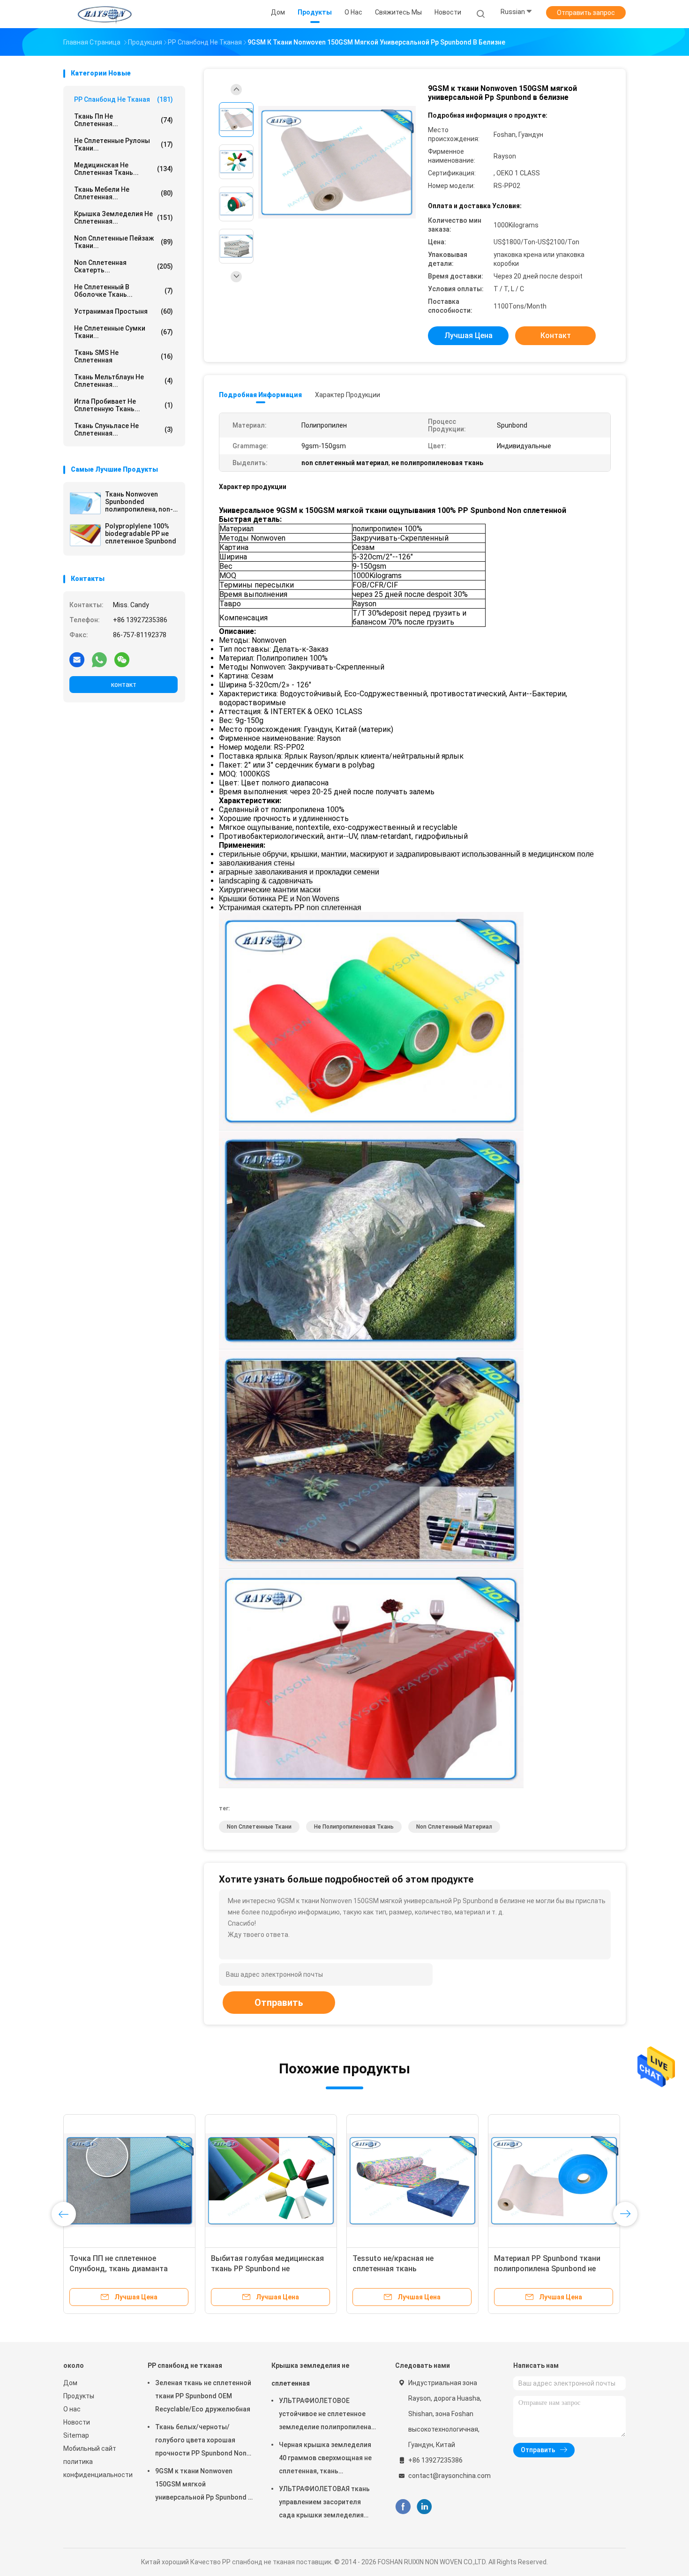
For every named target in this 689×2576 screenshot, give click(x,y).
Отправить (279, 2003)
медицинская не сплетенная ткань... (124, 169)
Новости (77, 2422)
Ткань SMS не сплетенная (124, 356)
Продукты (79, 2396)
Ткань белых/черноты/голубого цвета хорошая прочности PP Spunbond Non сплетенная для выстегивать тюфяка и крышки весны (203, 2441)
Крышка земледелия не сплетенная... (124, 218)
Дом (70, 2383)
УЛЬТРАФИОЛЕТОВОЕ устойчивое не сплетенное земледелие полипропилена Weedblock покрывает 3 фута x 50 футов (326, 2415)
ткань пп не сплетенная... (124, 120)
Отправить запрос (586, 13)
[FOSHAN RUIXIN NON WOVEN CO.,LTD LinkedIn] (424, 2507)
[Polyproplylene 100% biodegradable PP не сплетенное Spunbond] (85, 535)
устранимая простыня (124, 311)
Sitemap (76, 2435)
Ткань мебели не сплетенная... (124, 193)
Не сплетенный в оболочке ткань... (124, 291)
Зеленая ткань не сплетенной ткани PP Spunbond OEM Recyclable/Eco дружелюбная (203, 2396)
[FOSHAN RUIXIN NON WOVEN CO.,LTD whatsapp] (99, 659)
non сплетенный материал (454, 1827)
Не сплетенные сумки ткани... (124, 332)
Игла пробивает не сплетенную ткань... (124, 405)
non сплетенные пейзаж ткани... (124, 242)
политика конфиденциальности (96, 2468)
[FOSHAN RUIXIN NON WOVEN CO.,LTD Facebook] (403, 2507)
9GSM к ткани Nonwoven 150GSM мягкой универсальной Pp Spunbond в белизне (203, 2486)
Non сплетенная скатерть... (124, 266)
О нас (72, 2409)
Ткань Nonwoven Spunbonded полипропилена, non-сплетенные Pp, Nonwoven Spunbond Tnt (139, 502)
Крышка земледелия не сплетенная (310, 2374)
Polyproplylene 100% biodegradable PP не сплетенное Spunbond (141, 534)
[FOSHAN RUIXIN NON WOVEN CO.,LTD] (105, 14)
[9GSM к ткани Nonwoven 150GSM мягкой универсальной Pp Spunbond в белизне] (337, 163)
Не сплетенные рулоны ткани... (124, 144)
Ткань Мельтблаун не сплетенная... (124, 381)
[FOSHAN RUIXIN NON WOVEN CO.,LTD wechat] (122, 659)
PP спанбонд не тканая (124, 99)
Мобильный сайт (90, 2448)
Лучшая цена (468, 335)
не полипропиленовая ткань (354, 1827)
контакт (124, 685)
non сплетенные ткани (259, 1827)
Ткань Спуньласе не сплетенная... (124, 429)
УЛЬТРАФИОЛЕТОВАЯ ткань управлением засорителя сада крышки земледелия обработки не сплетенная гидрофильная (324, 2503)
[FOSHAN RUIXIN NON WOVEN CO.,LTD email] (77, 659)
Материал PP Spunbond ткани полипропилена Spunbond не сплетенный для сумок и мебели (552, 2269)
